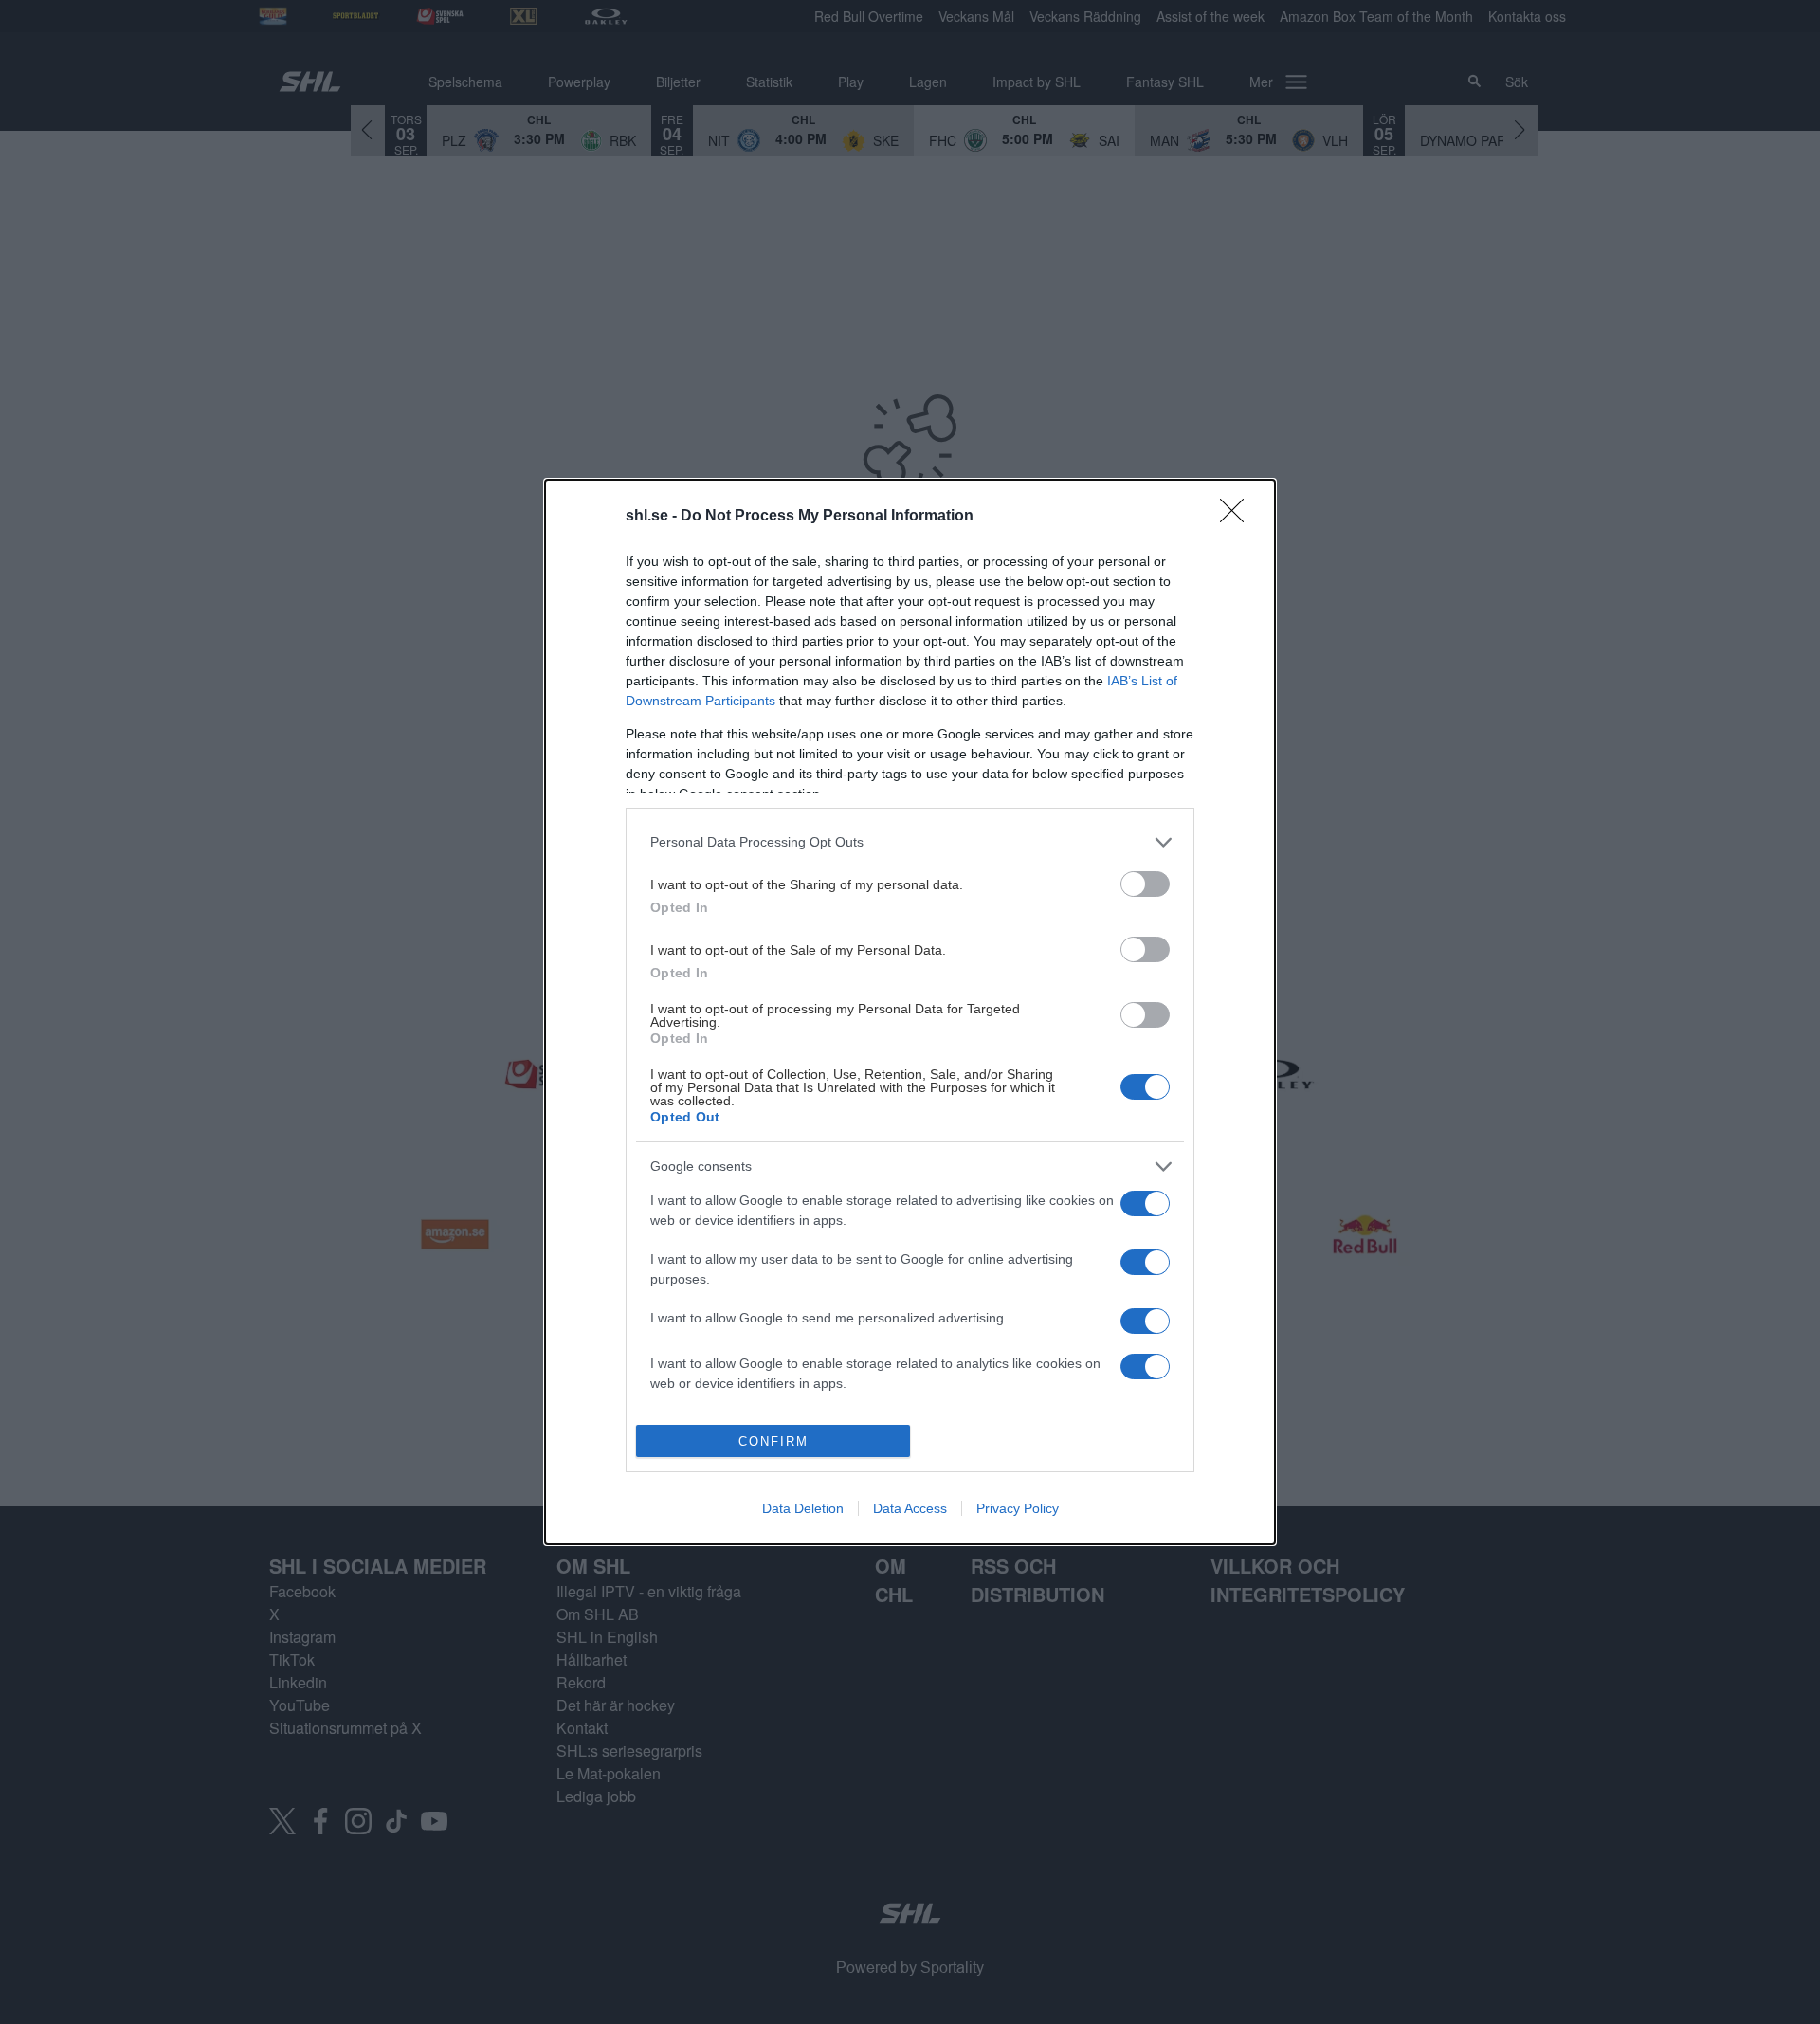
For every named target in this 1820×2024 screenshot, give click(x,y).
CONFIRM (773, 1441)
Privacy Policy (1018, 1508)
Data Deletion (803, 1508)
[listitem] (910, 842)
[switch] (1145, 884)
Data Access (910, 1508)
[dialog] (910, 1012)
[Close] (1238, 517)
